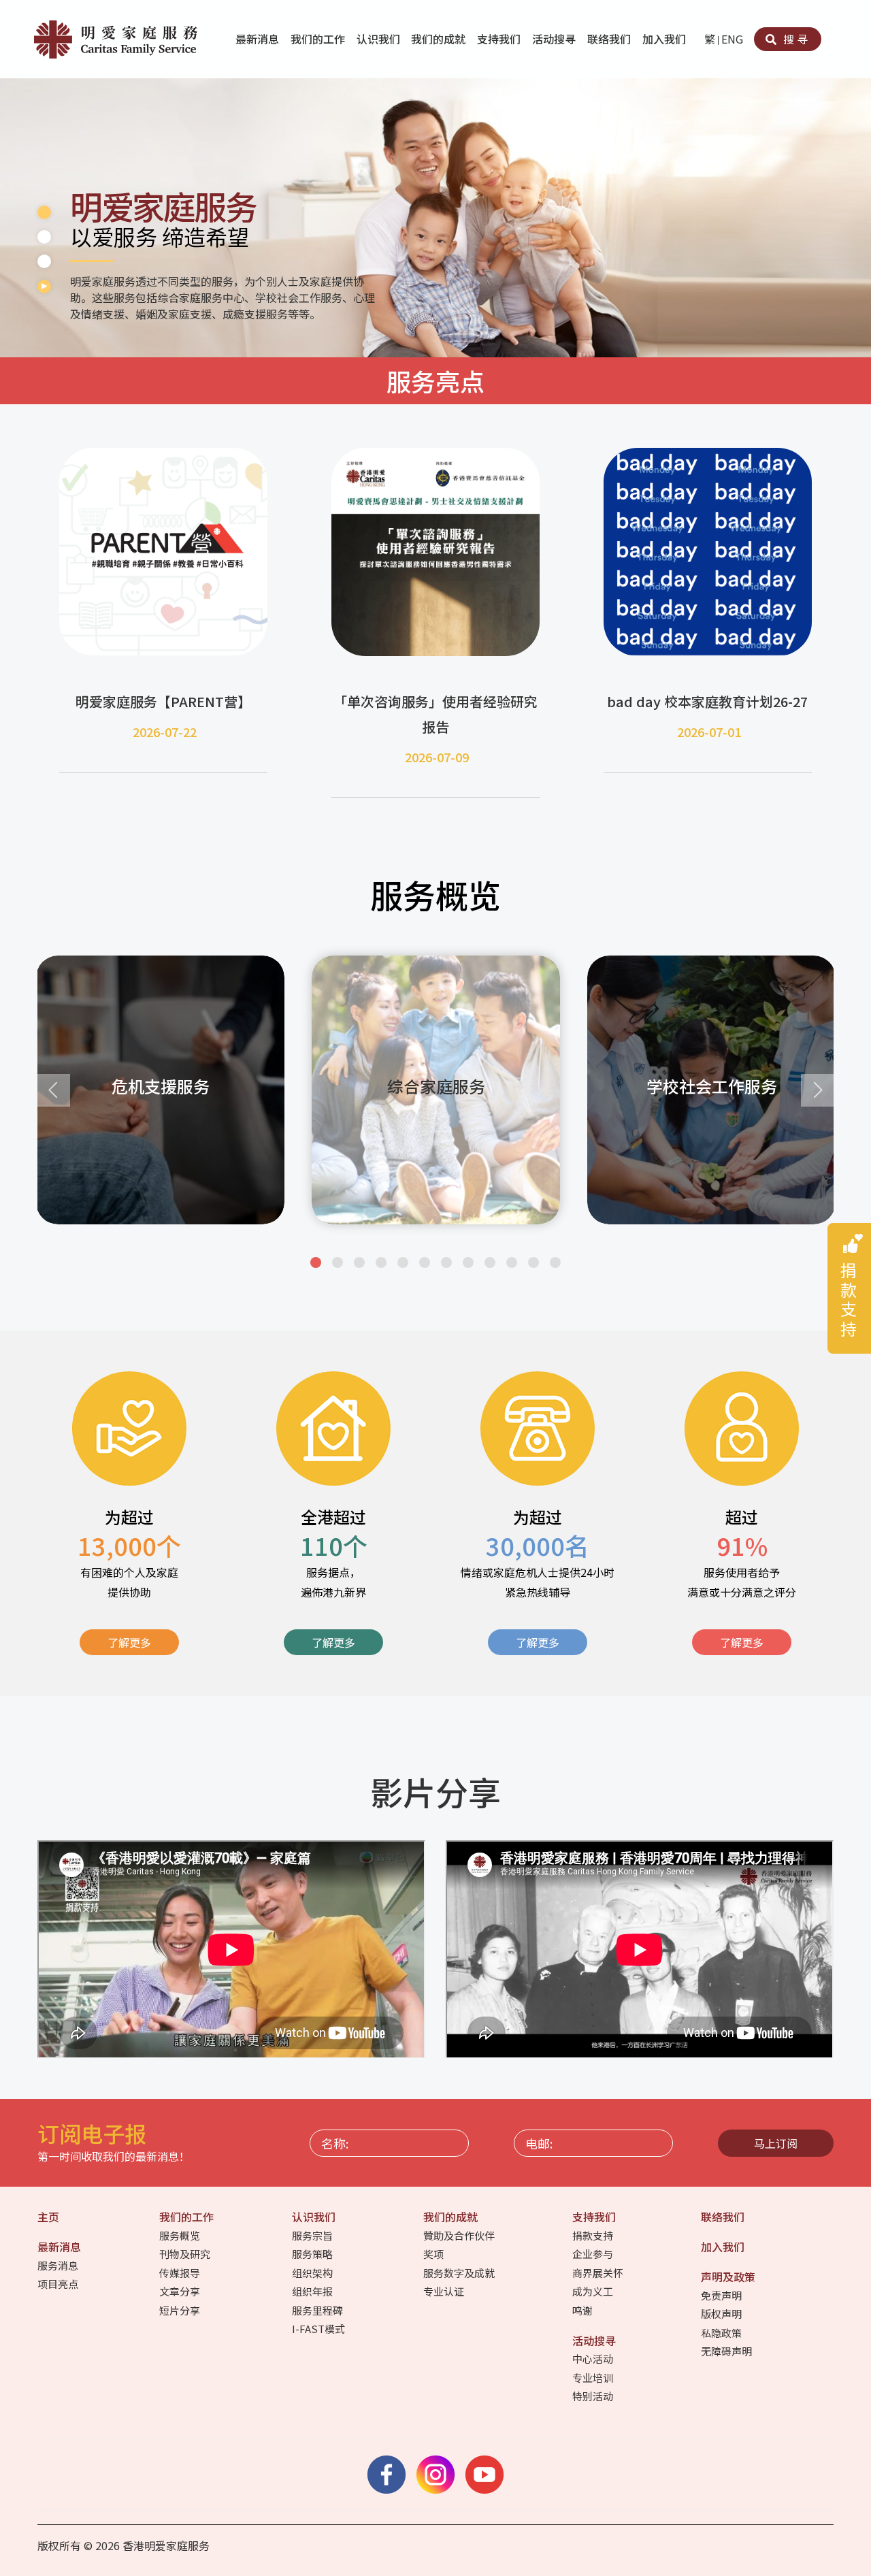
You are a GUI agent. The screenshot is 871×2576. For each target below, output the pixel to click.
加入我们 (665, 39)
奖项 (434, 2254)
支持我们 (500, 39)
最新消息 (259, 39)
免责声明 (722, 2295)
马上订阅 (776, 2143)
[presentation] (54, 1090)
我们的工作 (319, 39)
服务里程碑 (318, 2310)
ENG (732, 39)
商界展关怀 (599, 2273)
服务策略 (313, 2254)
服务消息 (59, 2265)
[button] (316, 1262)
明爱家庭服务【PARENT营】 (163, 701)
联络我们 (610, 39)
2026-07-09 (437, 757)
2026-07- (702, 732)
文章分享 (181, 2291)
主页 (50, 2217)
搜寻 (794, 39)
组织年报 (313, 2291)
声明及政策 (729, 2277)
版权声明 (722, 2314)
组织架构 (313, 2273)
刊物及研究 (186, 2254)
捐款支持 (594, 2235)
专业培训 (594, 2378)
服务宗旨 (313, 2235)
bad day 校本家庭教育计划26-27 (707, 701)
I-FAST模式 (319, 2329)
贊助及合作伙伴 (460, 2235)
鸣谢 (584, 2310)
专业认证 (445, 2291)
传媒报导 (181, 2273)
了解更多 (129, 1642)
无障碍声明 (727, 2351)
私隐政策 (722, 2333)
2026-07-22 (165, 732)
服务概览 (181, 2235)
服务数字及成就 (460, 2273)
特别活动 (594, 2396)
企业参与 (594, 2254)
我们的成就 (440, 39)
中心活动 (594, 2359)
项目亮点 (59, 2284)
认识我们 (380, 39)
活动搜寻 (555, 39)
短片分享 (181, 2310)
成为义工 (594, 2291)
